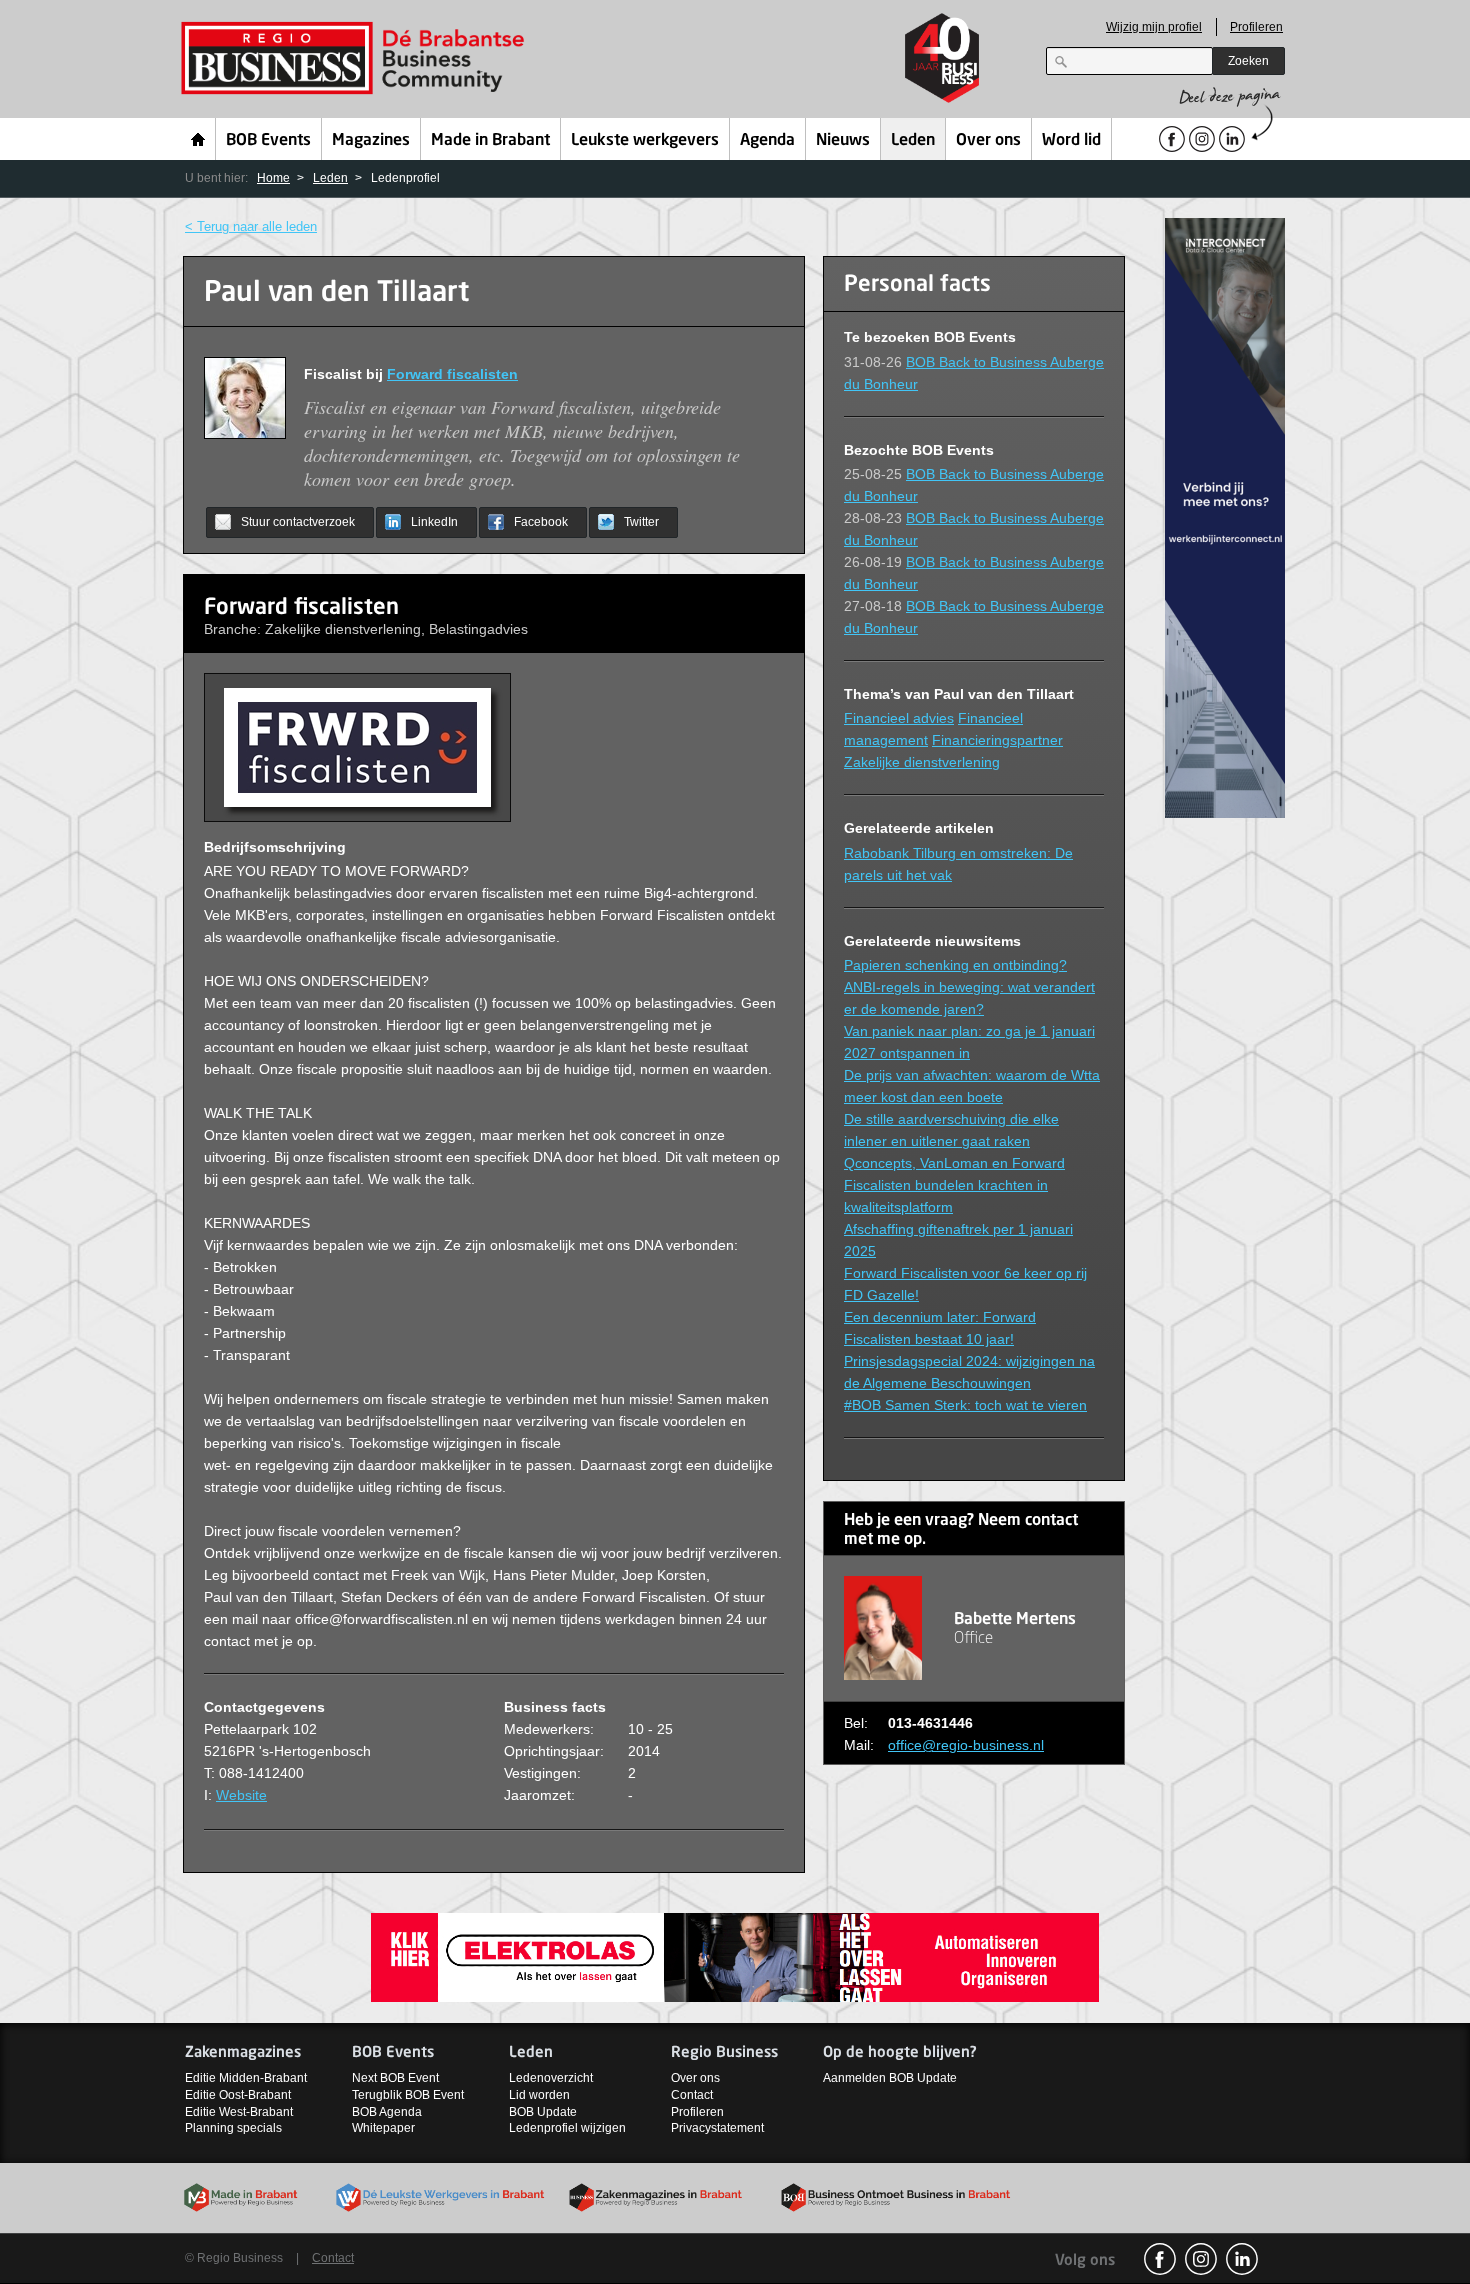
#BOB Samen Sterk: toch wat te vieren (965, 1405)
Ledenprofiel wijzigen (567, 2128)
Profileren (1256, 27)
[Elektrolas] (735, 1956)
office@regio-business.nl (966, 1745)
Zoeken (1248, 61)
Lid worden (539, 2095)
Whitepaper (383, 2128)
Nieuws (843, 141)
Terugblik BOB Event (408, 2095)
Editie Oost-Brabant (238, 2095)
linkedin (1242, 2259)
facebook (1160, 2259)
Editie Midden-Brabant (246, 2078)
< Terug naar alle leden (251, 226)
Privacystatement (717, 2128)
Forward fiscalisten (452, 374)
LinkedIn (434, 522)
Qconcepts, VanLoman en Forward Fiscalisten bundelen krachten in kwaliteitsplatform (954, 1185)
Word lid (1071, 141)
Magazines (371, 141)
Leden (913, 141)
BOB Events (268, 141)
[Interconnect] (1225, 516)
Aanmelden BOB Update (890, 2078)
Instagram (1201, 2259)
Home (198, 139)
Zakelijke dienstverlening (922, 762)
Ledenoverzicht (551, 2078)
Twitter (641, 522)
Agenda (767, 141)
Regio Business (356, 58)
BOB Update (543, 2112)
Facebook (541, 522)
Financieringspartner (997, 740)
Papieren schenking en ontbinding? (955, 965)
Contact (692, 2095)
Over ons (988, 141)
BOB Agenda (387, 2112)
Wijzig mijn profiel (1154, 27)
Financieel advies (899, 718)
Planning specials (233, 2128)
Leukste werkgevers (645, 141)
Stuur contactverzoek (298, 522)
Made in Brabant (490, 141)
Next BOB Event (395, 2078)
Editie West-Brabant (239, 2112)
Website (241, 1795)
